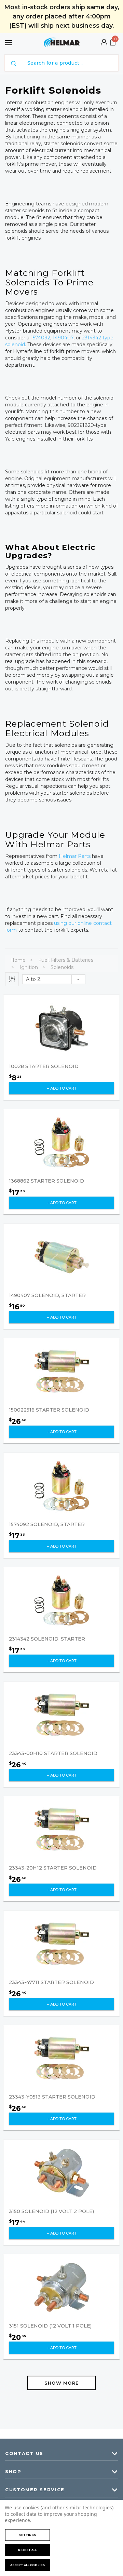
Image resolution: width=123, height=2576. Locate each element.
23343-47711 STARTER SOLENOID (51, 1982)
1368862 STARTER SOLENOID (46, 1181)
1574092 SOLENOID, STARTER (47, 1524)
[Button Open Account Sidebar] (104, 43)
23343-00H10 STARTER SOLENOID (53, 1753)
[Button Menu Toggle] (9, 43)
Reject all (28, 2550)
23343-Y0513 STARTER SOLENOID (52, 2097)
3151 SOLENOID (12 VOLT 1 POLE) (50, 2326)
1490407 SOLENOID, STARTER (47, 1295)
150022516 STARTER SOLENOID (49, 1410)
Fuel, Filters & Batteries (66, 960)
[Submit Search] (14, 64)
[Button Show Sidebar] (12, 979)
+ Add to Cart (62, 1088)
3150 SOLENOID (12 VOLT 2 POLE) (51, 2211)
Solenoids (62, 967)
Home (18, 960)
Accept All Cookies (28, 2565)
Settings (28, 2535)
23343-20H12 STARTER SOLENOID (53, 1868)
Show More (62, 2383)
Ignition (29, 967)
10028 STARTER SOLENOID (44, 1066)
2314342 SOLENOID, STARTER (47, 1639)
